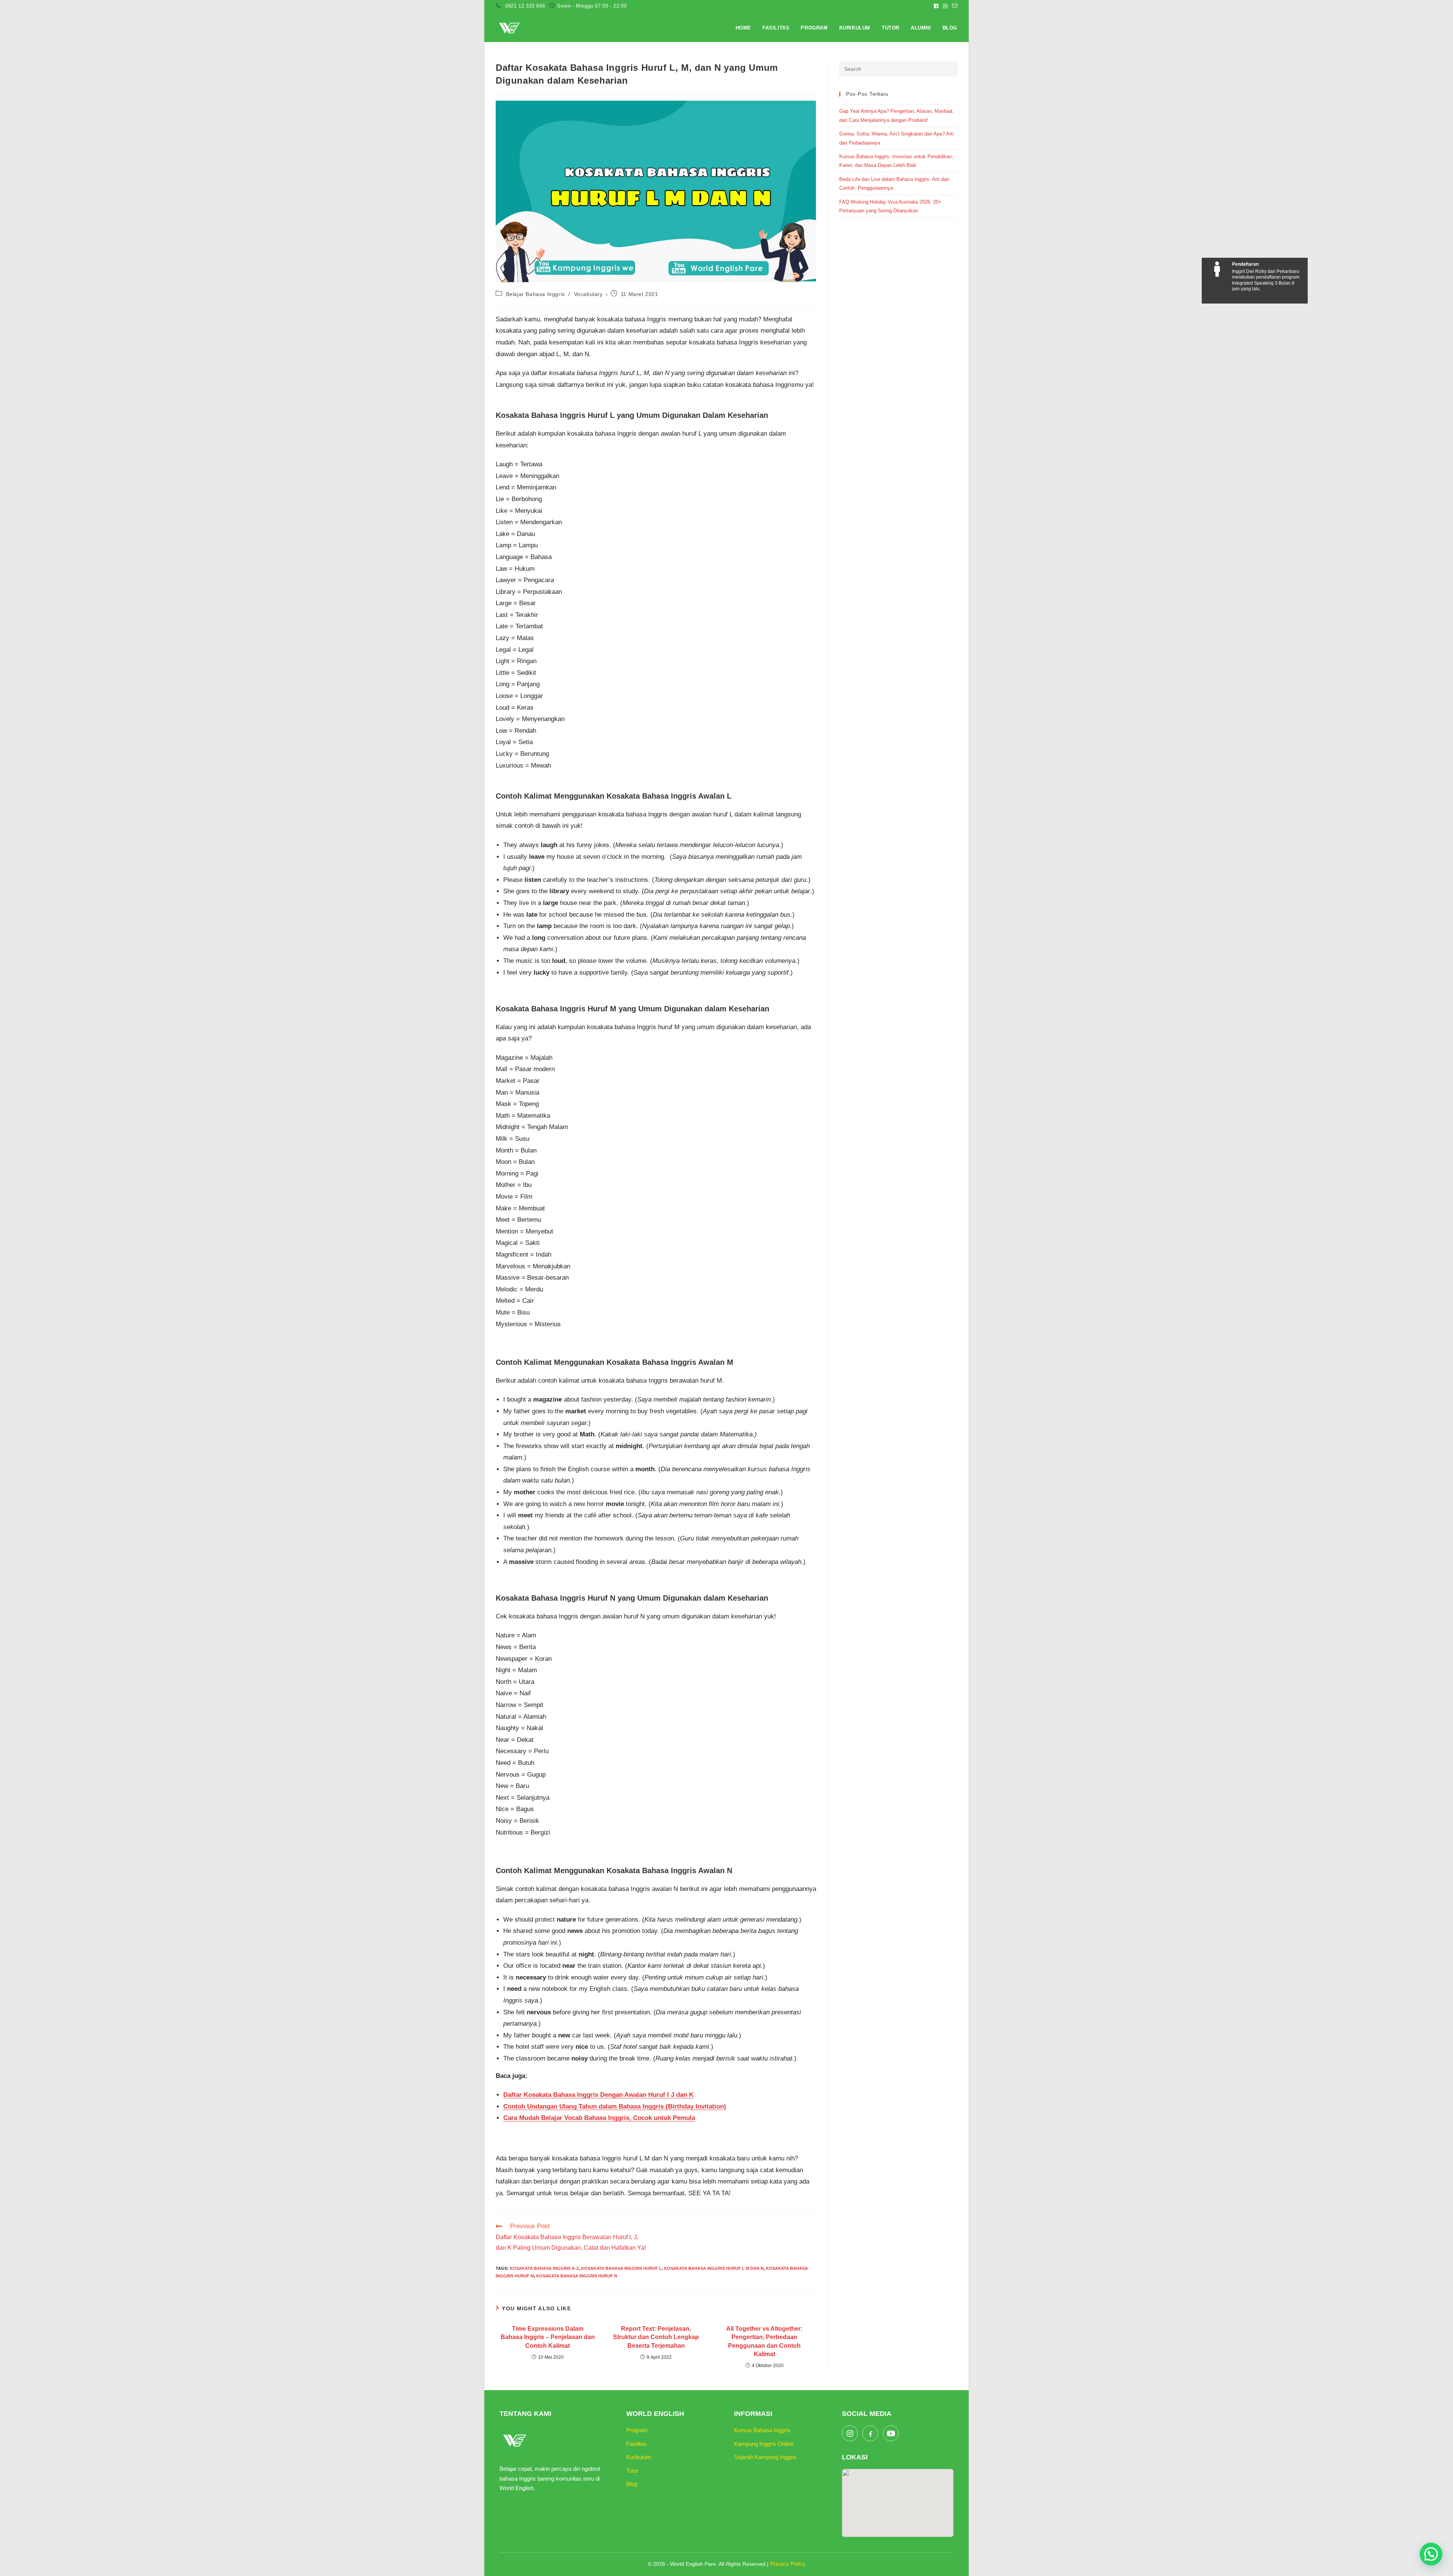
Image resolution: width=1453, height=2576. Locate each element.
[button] (1431, 2554)
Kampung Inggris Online (764, 2444)
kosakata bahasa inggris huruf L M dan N (714, 2268)
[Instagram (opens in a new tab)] (945, 6)
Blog (632, 2484)
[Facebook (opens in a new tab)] (936, 6)
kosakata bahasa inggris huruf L (621, 2268)
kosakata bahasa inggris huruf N (577, 2276)
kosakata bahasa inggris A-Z (544, 2268)
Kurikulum (639, 2457)
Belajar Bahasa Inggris (535, 294)
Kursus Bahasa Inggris (762, 2430)
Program (637, 2430)
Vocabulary (588, 294)
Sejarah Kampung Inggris (765, 2457)
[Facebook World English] (870, 2433)
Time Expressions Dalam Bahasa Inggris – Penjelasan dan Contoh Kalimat (548, 2337)
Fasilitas (636, 2444)
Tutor (632, 2471)
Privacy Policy (788, 2564)
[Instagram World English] (850, 2433)
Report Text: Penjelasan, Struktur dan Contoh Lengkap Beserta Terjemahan (656, 2337)
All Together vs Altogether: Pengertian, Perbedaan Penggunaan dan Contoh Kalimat (764, 2341)
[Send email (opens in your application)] (954, 6)
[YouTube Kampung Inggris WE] (891, 2433)
